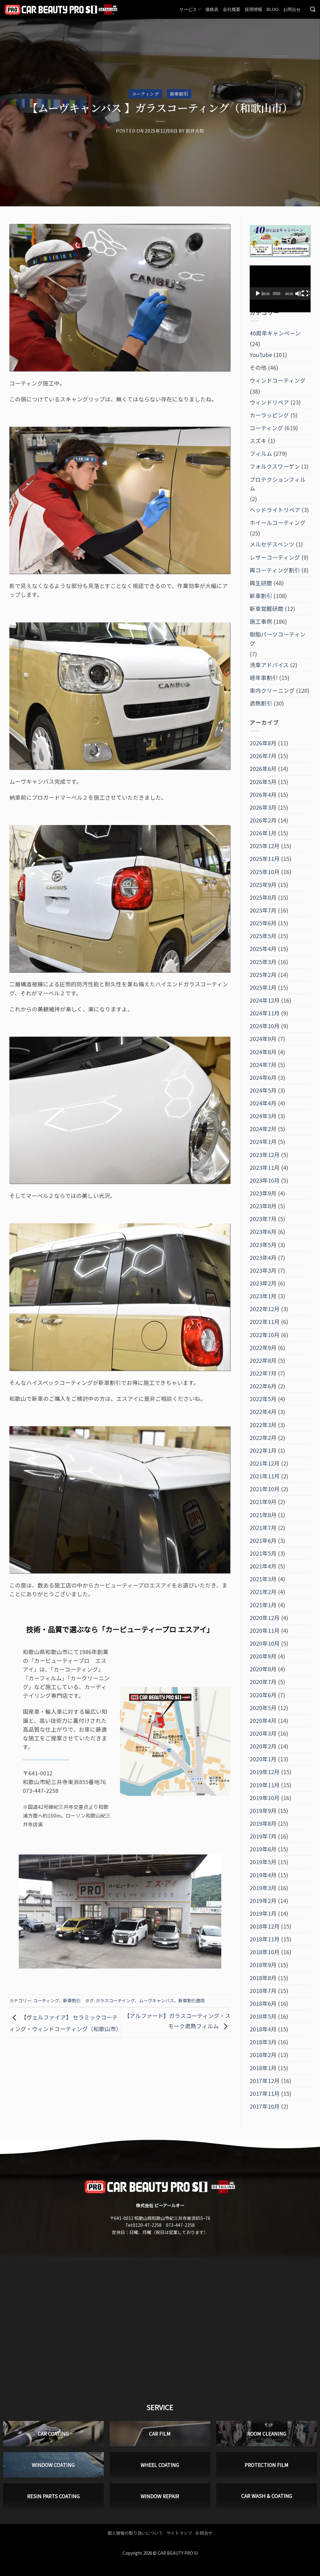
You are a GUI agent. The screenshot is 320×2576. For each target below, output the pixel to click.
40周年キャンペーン (275, 333)
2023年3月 (263, 1270)
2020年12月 (265, 1618)
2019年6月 (263, 1849)
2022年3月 (263, 1425)
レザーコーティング (275, 557)
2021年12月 (265, 1463)
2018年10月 (265, 1952)
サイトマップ (179, 2533)
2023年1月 (263, 1296)
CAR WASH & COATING (267, 2496)
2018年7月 (263, 1991)
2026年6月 (263, 769)
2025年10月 (265, 872)
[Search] (313, 9)
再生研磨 (261, 583)
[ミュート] (299, 294)
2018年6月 (263, 2003)
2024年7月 (263, 1065)
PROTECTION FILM (267, 2465)
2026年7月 (263, 756)
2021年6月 (263, 1540)
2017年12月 (265, 2081)
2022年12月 (265, 1309)
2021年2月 (263, 1592)
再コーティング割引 (275, 570)
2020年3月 (263, 1733)
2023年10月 (265, 1180)
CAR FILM (160, 2434)
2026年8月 (263, 743)
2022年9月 (263, 1348)
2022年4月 (263, 1412)
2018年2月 (263, 2055)
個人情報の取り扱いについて (135, 2533)
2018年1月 (263, 2068)
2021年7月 (263, 1528)
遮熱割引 (261, 703)
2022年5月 (263, 1399)
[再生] (258, 294)
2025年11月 (265, 859)
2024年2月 (263, 1129)
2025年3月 (263, 962)
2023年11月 (265, 1167)
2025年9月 (263, 885)
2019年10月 (265, 1798)
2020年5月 (263, 1708)
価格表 (212, 9)
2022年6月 (263, 1386)
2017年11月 (265, 2093)
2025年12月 (265, 846)
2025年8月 (263, 897)
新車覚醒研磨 (267, 609)
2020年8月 (263, 1669)
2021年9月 (263, 1502)
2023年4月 (263, 1258)
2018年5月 (263, 2016)
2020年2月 (263, 1746)
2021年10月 (265, 1489)
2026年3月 (263, 807)
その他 (258, 367)
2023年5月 (263, 1245)
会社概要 (232, 9)
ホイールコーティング (278, 523)
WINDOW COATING (53, 2465)
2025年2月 (263, 975)
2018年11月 (265, 1939)
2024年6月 (263, 1077)
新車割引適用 (192, 2000)
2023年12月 (265, 1155)
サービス (188, 9)
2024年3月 (263, 1116)
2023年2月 (263, 1283)
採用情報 (253, 9)
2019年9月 (263, 1811)
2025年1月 (263, 987)
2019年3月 (263, 1888)
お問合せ (292, 9)
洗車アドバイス (269, 665)
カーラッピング (269, 415)
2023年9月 (263, 1193)
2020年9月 (263, 1656)
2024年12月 (265, 1000)
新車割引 (179, 94)
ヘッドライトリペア (275, 510)
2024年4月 (263, 1103)
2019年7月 (263, 1836)
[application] (280, 283)
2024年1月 (263, 1142)
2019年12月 (265, 1772)
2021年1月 (263, 1605)
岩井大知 (195, 131)
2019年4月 (263, 1875)
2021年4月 (263, 1566)
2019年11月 (265, 1785)
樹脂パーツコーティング (278, 639)
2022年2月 (263, 1438)
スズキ (258, 441)
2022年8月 (263, 1360)
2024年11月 (265, 1013)
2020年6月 (263, 1695)
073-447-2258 (180, 2225)
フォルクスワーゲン (275, 466)
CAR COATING (53, 2434)
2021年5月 (263, 1553)
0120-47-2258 (147, 2225)
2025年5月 (263, 936)
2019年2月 (263, 1901)
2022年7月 (263, 1373)
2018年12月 (265, 1926)
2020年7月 (263, 1682)
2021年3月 (263, 1579)
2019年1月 (263, 1913)
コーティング (145, 94)
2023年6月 (263, 1232)
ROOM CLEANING (267, 2434)
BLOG (273, 9)
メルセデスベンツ (272, 544)
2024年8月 (263, 1052)
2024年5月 (263, 1090)
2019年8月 (263, 1823)
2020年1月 (263, 1759)
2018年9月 (263, 1965)
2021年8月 (263, 1515)
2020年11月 (265, 1630)
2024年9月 (263, 1039)
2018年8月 (263, 1978)
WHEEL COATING (160, 2465)
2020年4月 (263, 1721)
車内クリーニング (272, 690)
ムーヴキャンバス (157, 2000)
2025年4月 (263, 949)
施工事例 (261, 621)
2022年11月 (265, 1322)
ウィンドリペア (269, 402)
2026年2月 (263, 820)
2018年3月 (263, 2042)
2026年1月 (263, 833)
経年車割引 (264, 678)
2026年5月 (263, 782)
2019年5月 (263, 1862)
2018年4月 (263, 2029)
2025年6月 (263, 923)
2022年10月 (265, 1335)
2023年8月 (263, 1206)
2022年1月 (263, 1450)
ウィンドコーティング (278, 380)
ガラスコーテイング (115, 2000)
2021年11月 (265, 1476)
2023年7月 (263, 1219)
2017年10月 (265, 2106)
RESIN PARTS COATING (53, 2496)
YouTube (261, 355)
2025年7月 (263, 910)
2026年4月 (263, 795)
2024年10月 (265, 1026)
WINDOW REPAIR (160, 2496)
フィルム (261, 453)
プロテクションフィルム (278, 484)
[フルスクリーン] (306, 294)
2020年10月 (265, 1643)
